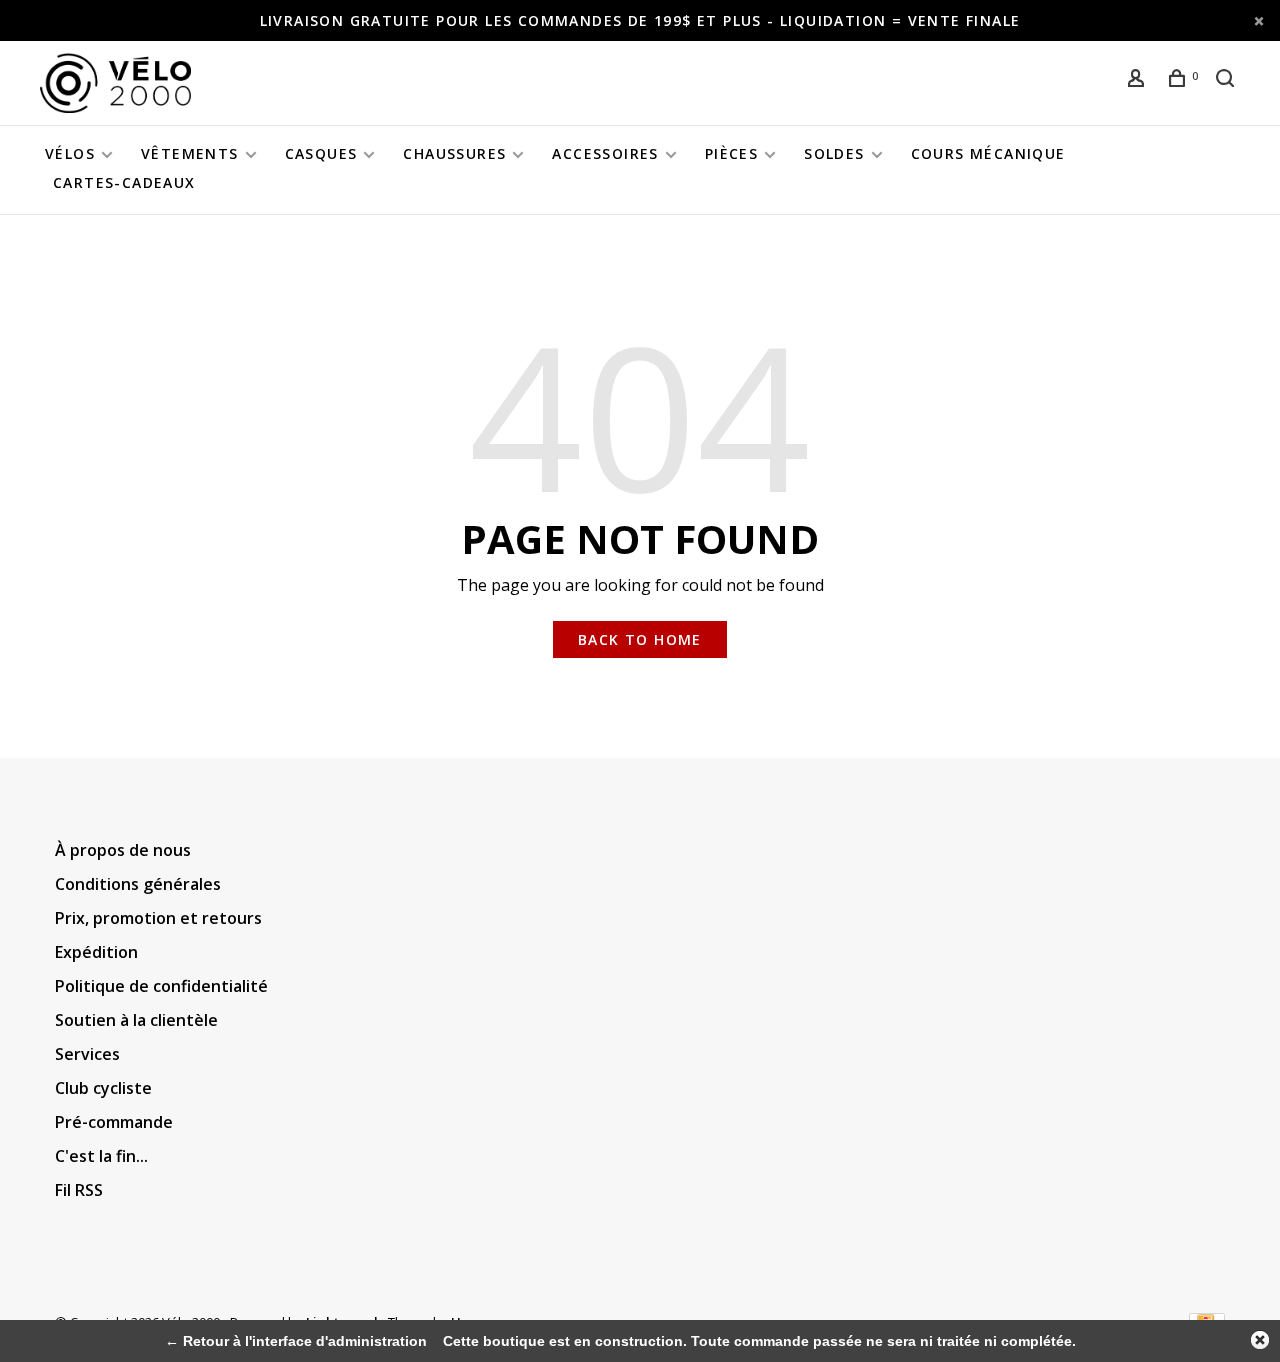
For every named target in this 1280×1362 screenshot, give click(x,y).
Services (87, 1054)
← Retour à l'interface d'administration (296, 1341)
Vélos (70, 153)
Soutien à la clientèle (136, 1020)
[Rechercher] (1228, 80)
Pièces (731, 153)
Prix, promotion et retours (158, 918)
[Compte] (1139, 80)
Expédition (96, 952)
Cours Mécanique (988, 153)
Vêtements (190, 153)
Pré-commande (114, 1122)
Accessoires (605, 153)
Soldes (834, 153)
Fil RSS (79, 1190)
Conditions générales (138, 884)
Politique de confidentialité (161, 986)
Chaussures (454, 153)
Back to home (640, 639)
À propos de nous (123, 850)
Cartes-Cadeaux (124, 182)
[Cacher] (1260, 1340)
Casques (321, 153)
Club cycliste (103, 1088)
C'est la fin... (101, 1156)
